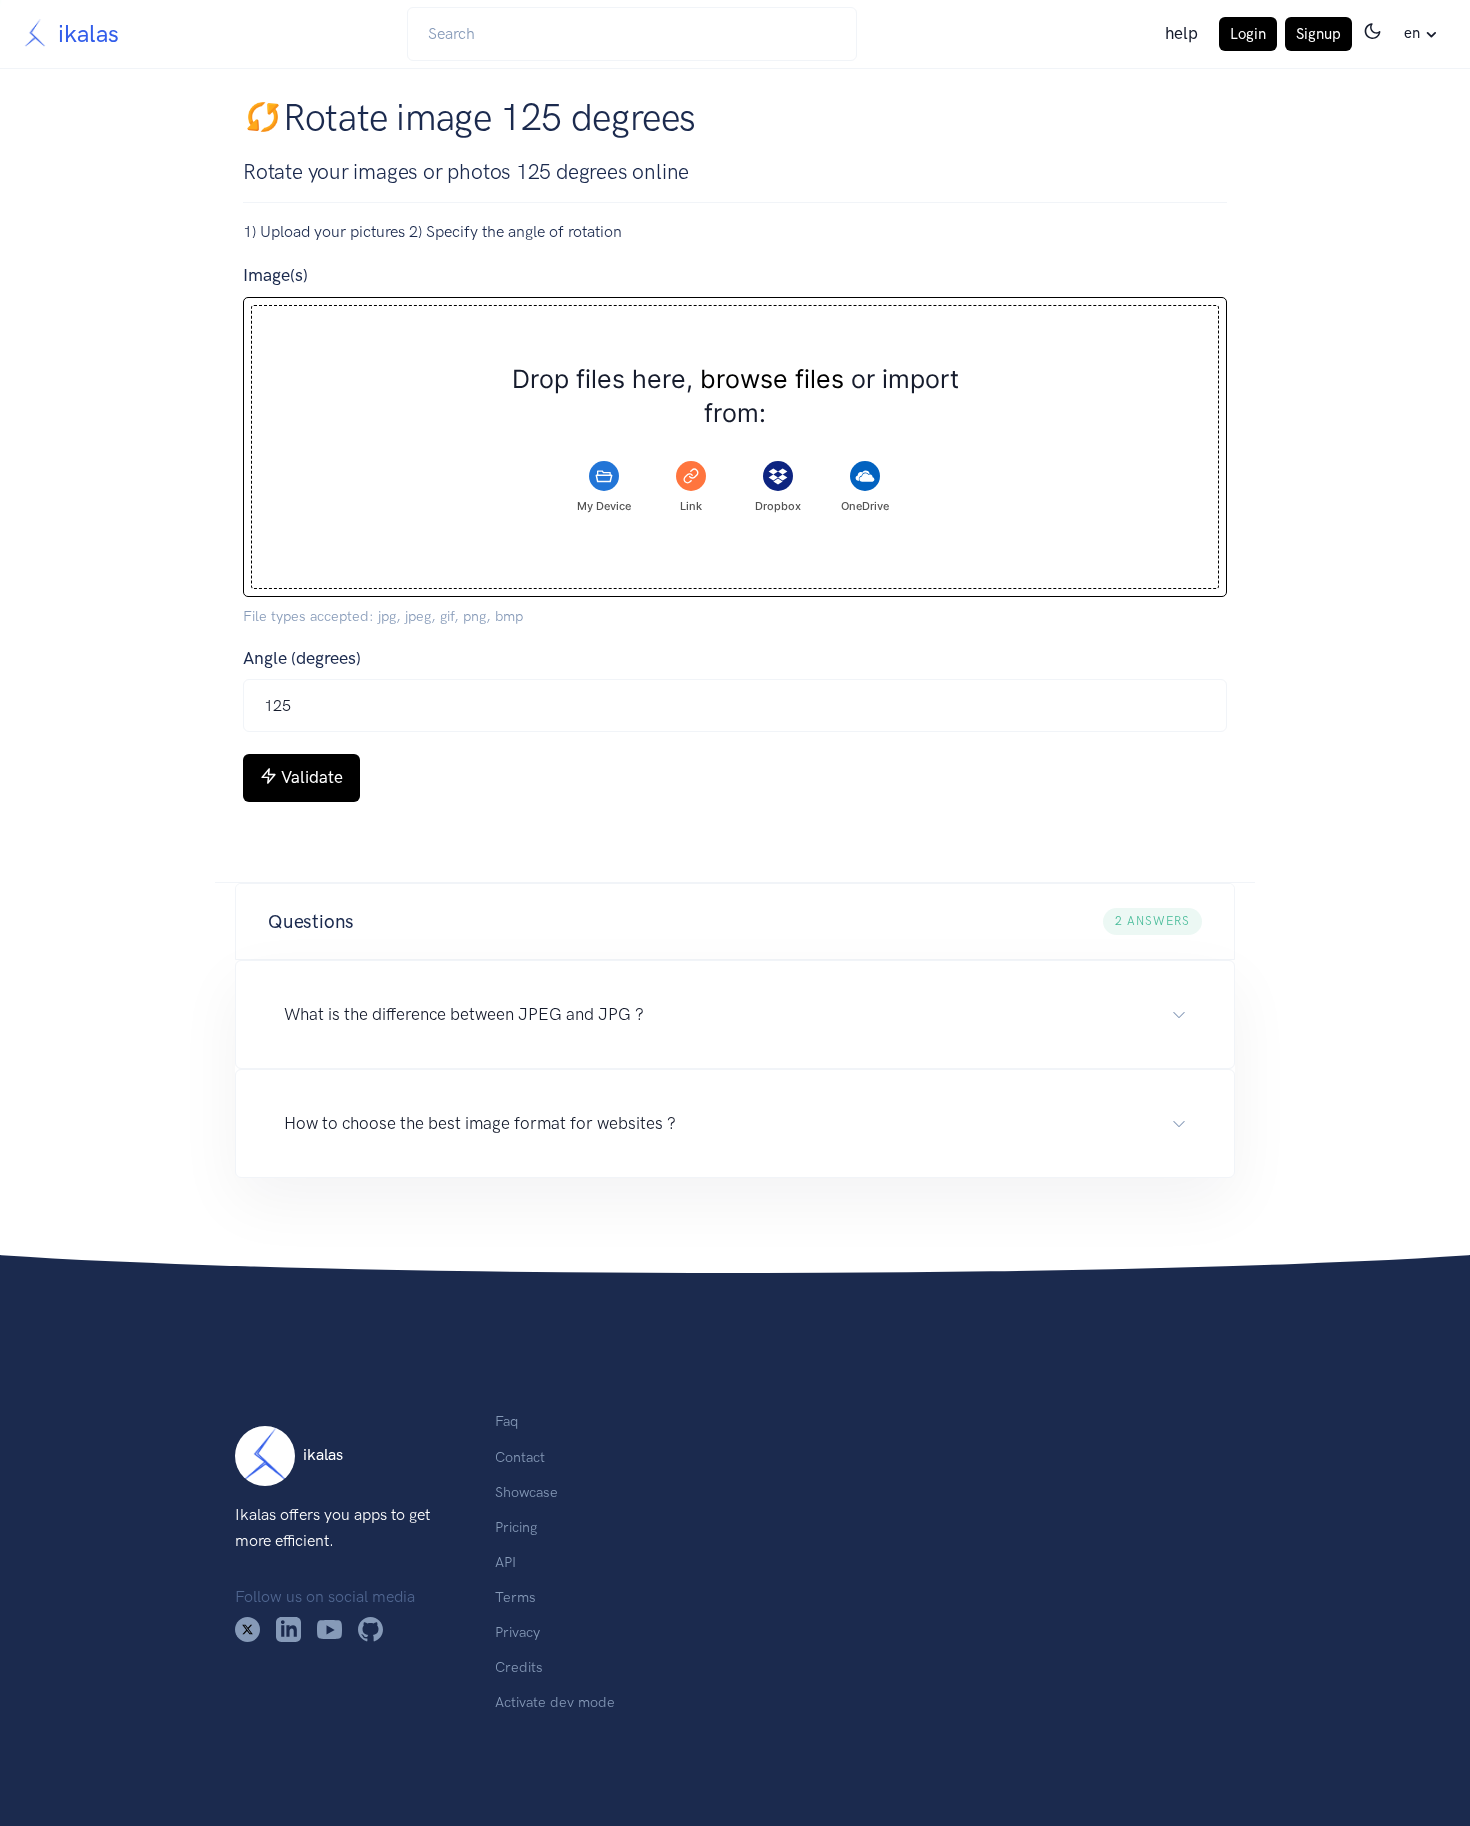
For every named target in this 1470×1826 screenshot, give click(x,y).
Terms (515, 1597)
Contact (520, 1457)
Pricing (516, 1527)
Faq (506, 1421)
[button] (735, 922)
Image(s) (275, 275)
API (505, 1562)
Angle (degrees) (302, 658)
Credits (519, 1667)
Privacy (517, 1632)
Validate (312, 777)
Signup (1318, 34)
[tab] (604, 487)
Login (1248, 34)
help (1181, 33)
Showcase (526, 1492)
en (1412, 33)
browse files (772, 379)
